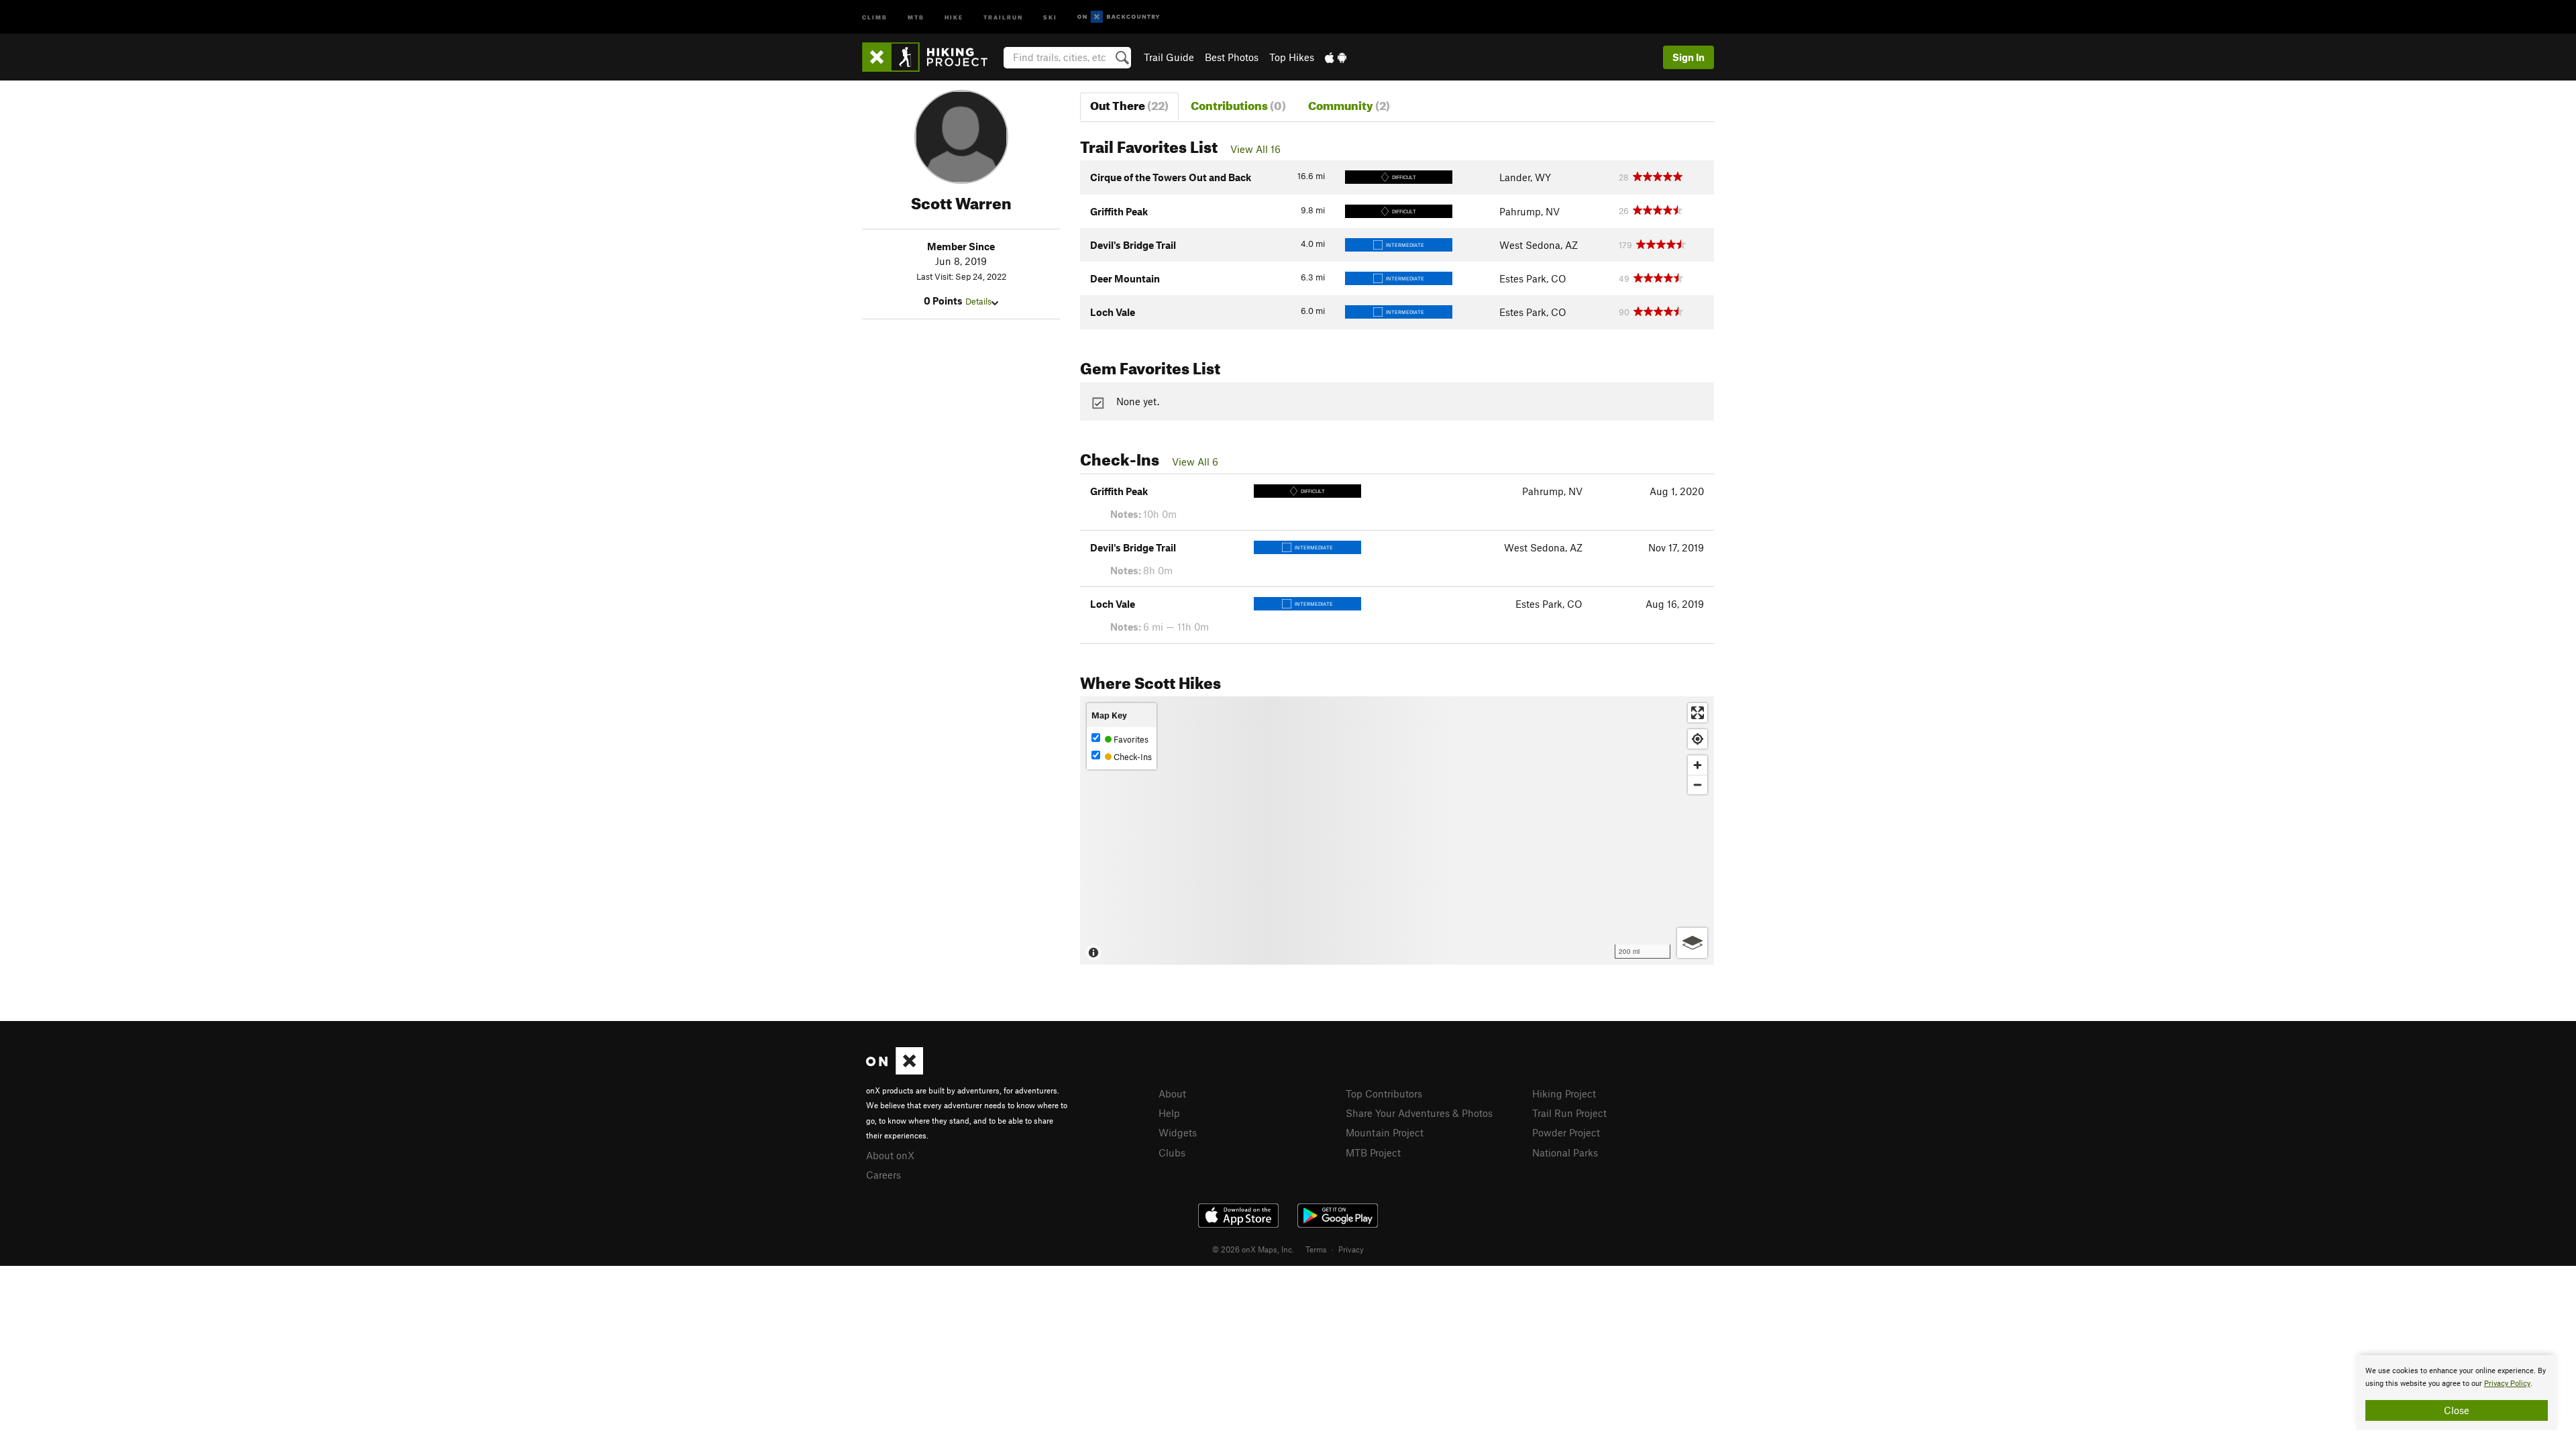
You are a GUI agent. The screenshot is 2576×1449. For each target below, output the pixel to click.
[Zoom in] (1698, 765)
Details (978, 301)
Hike (954, 16)
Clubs (1172, 1152)
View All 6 (1195, 462)
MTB (916, 16)
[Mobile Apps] (1336, 57)
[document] (2457, 1393)
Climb (875, 16)
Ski (1050, 16)
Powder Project (1566, 1132)
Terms (1316, 1249)
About (1172, 1093)
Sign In (1688, 57)
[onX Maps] (895, 1071)
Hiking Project (1564, 1093)
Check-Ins (1132, 757)
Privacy (1351, 1249)
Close (2457, 1410)
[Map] (1397, 830)
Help (1169, 1113)
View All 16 (1255, 149)
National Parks (1565, 1152)
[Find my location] (1698, 739)
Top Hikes (1292, 57)
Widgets (1178, 1132)
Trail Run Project (1569, 1113)
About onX (890, 1155)
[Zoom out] (1698, 785)
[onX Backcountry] (1119, 17)
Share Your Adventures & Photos (1419, 1113)
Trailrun (1003, 16)
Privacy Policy (2507, 1384)
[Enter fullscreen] (1698, 713)
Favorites (1130, 739)
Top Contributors (1384, 1093)
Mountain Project (1385, 1132)
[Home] (931, 57)
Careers (883, 1175)
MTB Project (1373, 1152)
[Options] (1692, 943)
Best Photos (1232, 57)
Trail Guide (1169, 57)
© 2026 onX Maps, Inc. (1253, 1249)
